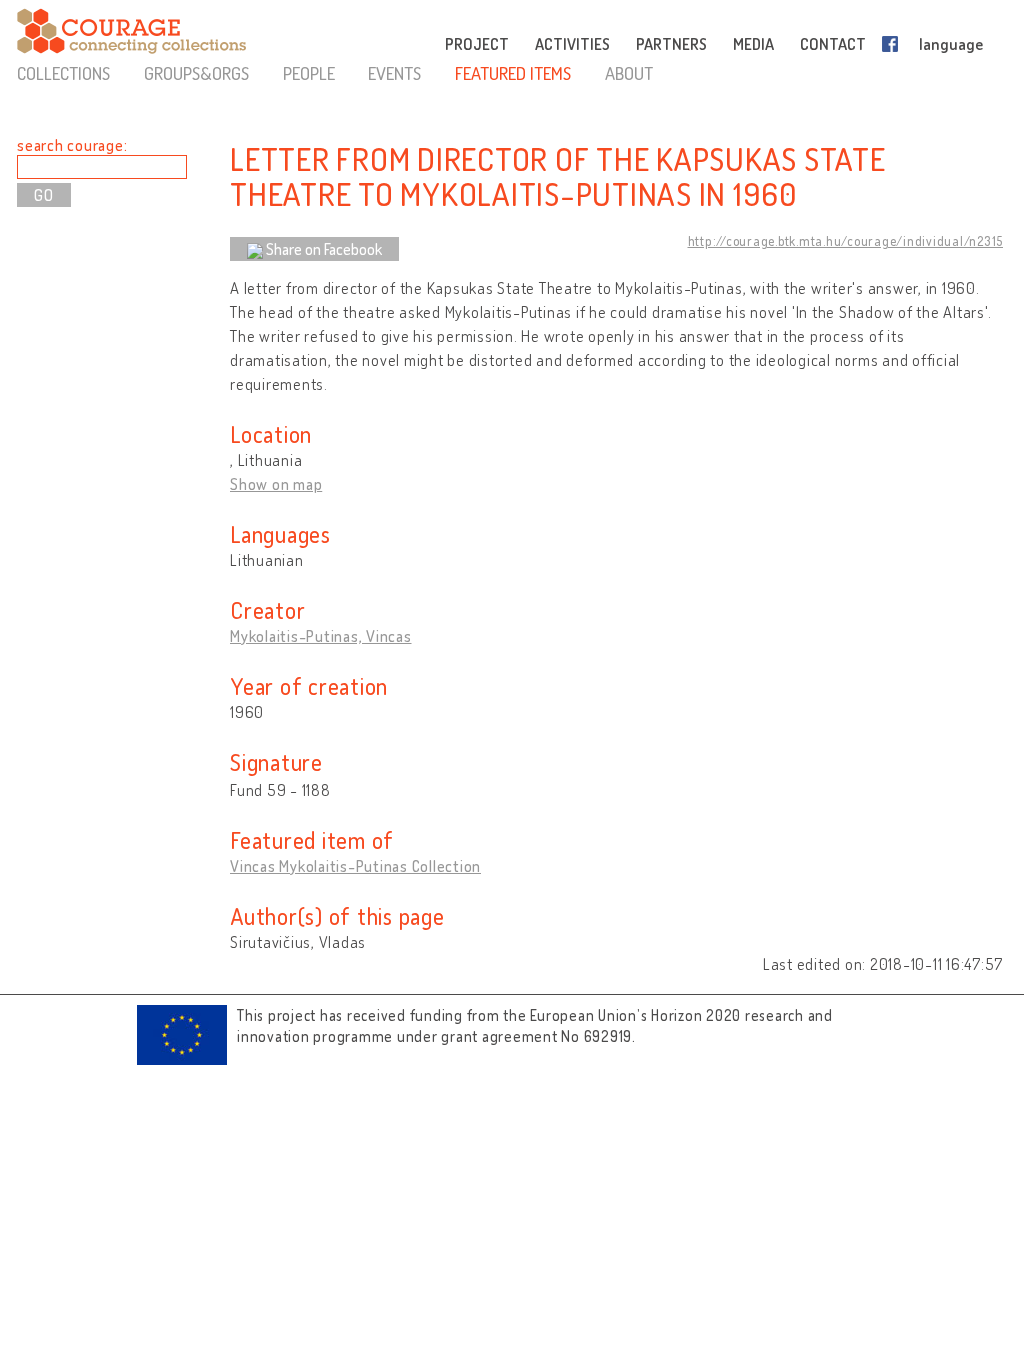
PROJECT (477, 44)
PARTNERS (671, 44)
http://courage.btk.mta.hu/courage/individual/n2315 (846, 241)
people (309, 73)
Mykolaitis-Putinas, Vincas (321, 636)
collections (63, 73)
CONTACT (833, 44)
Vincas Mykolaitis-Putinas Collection (355, 866)
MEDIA (753, 44)
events (394, 73)
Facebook (894, 44)
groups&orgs (196, 73)
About (629, 73)
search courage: (72, 145)
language (951, 44)
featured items (513, 73)
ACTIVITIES (572, 44)
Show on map (276, 484)
